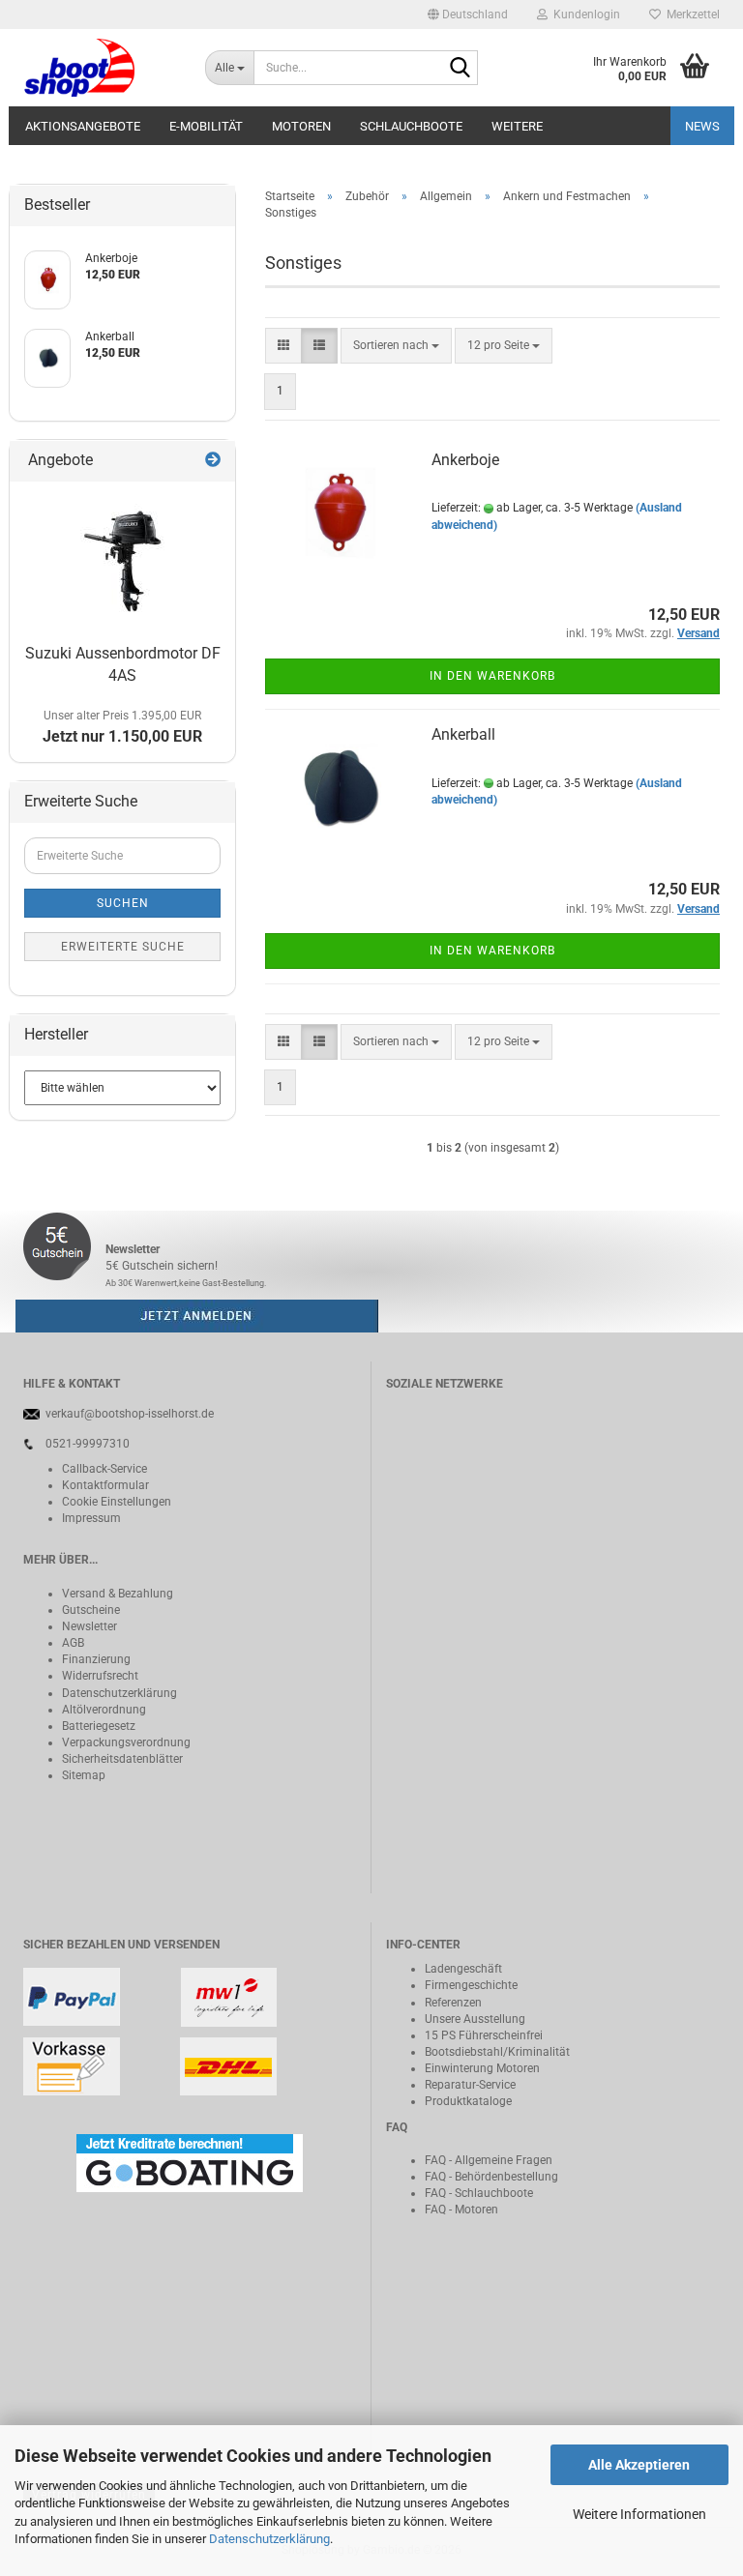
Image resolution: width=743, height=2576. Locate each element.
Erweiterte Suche (123, 947)
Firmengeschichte (471, 1985)
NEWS (702, 126)
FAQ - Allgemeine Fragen (489, 2160)
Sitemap (84, 1775)
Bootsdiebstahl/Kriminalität (497, 2052)
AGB (73, 1643)
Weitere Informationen (639, 2514)
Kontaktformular (105, 1485)
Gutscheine (91, 1610)
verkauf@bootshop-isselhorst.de (130, 1414)
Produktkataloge (468, 2101)
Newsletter (89, 1626)
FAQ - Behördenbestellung (491, 2177)
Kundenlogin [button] (584, 15)
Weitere (517, 126)
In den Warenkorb (492, 676)
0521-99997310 (88, 1444)
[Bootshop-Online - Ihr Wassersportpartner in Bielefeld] (100, 68)
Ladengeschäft (463, 1969)
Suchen (123, 903)
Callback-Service (104, 1469)
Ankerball (463, 734)
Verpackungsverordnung (126, 1742)
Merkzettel (690, 15)
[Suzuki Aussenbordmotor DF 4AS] (122, 559)
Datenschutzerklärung (269, 2539)
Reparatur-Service (470, 2085)
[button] (468, 15)
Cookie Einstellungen (117, 1502)
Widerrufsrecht (100, 1676)
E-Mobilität (206, 126)
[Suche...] (460, 69)
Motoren (301, 126)
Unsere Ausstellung (475, 2019)
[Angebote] (213, 461)
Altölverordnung (104, 1710)
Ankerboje (465, 460)
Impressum (91, 1518)
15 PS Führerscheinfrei (484, 2035)
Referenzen (453, 2003)
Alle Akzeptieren (639, 2465)
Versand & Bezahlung (118, 1594)
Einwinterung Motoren (482, 2068)
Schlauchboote (411, 126)
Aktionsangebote (83, 126)
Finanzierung (96, 1659)
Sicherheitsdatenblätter (122, 1759)
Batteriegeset (96, 1726)
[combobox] (396, 346)
